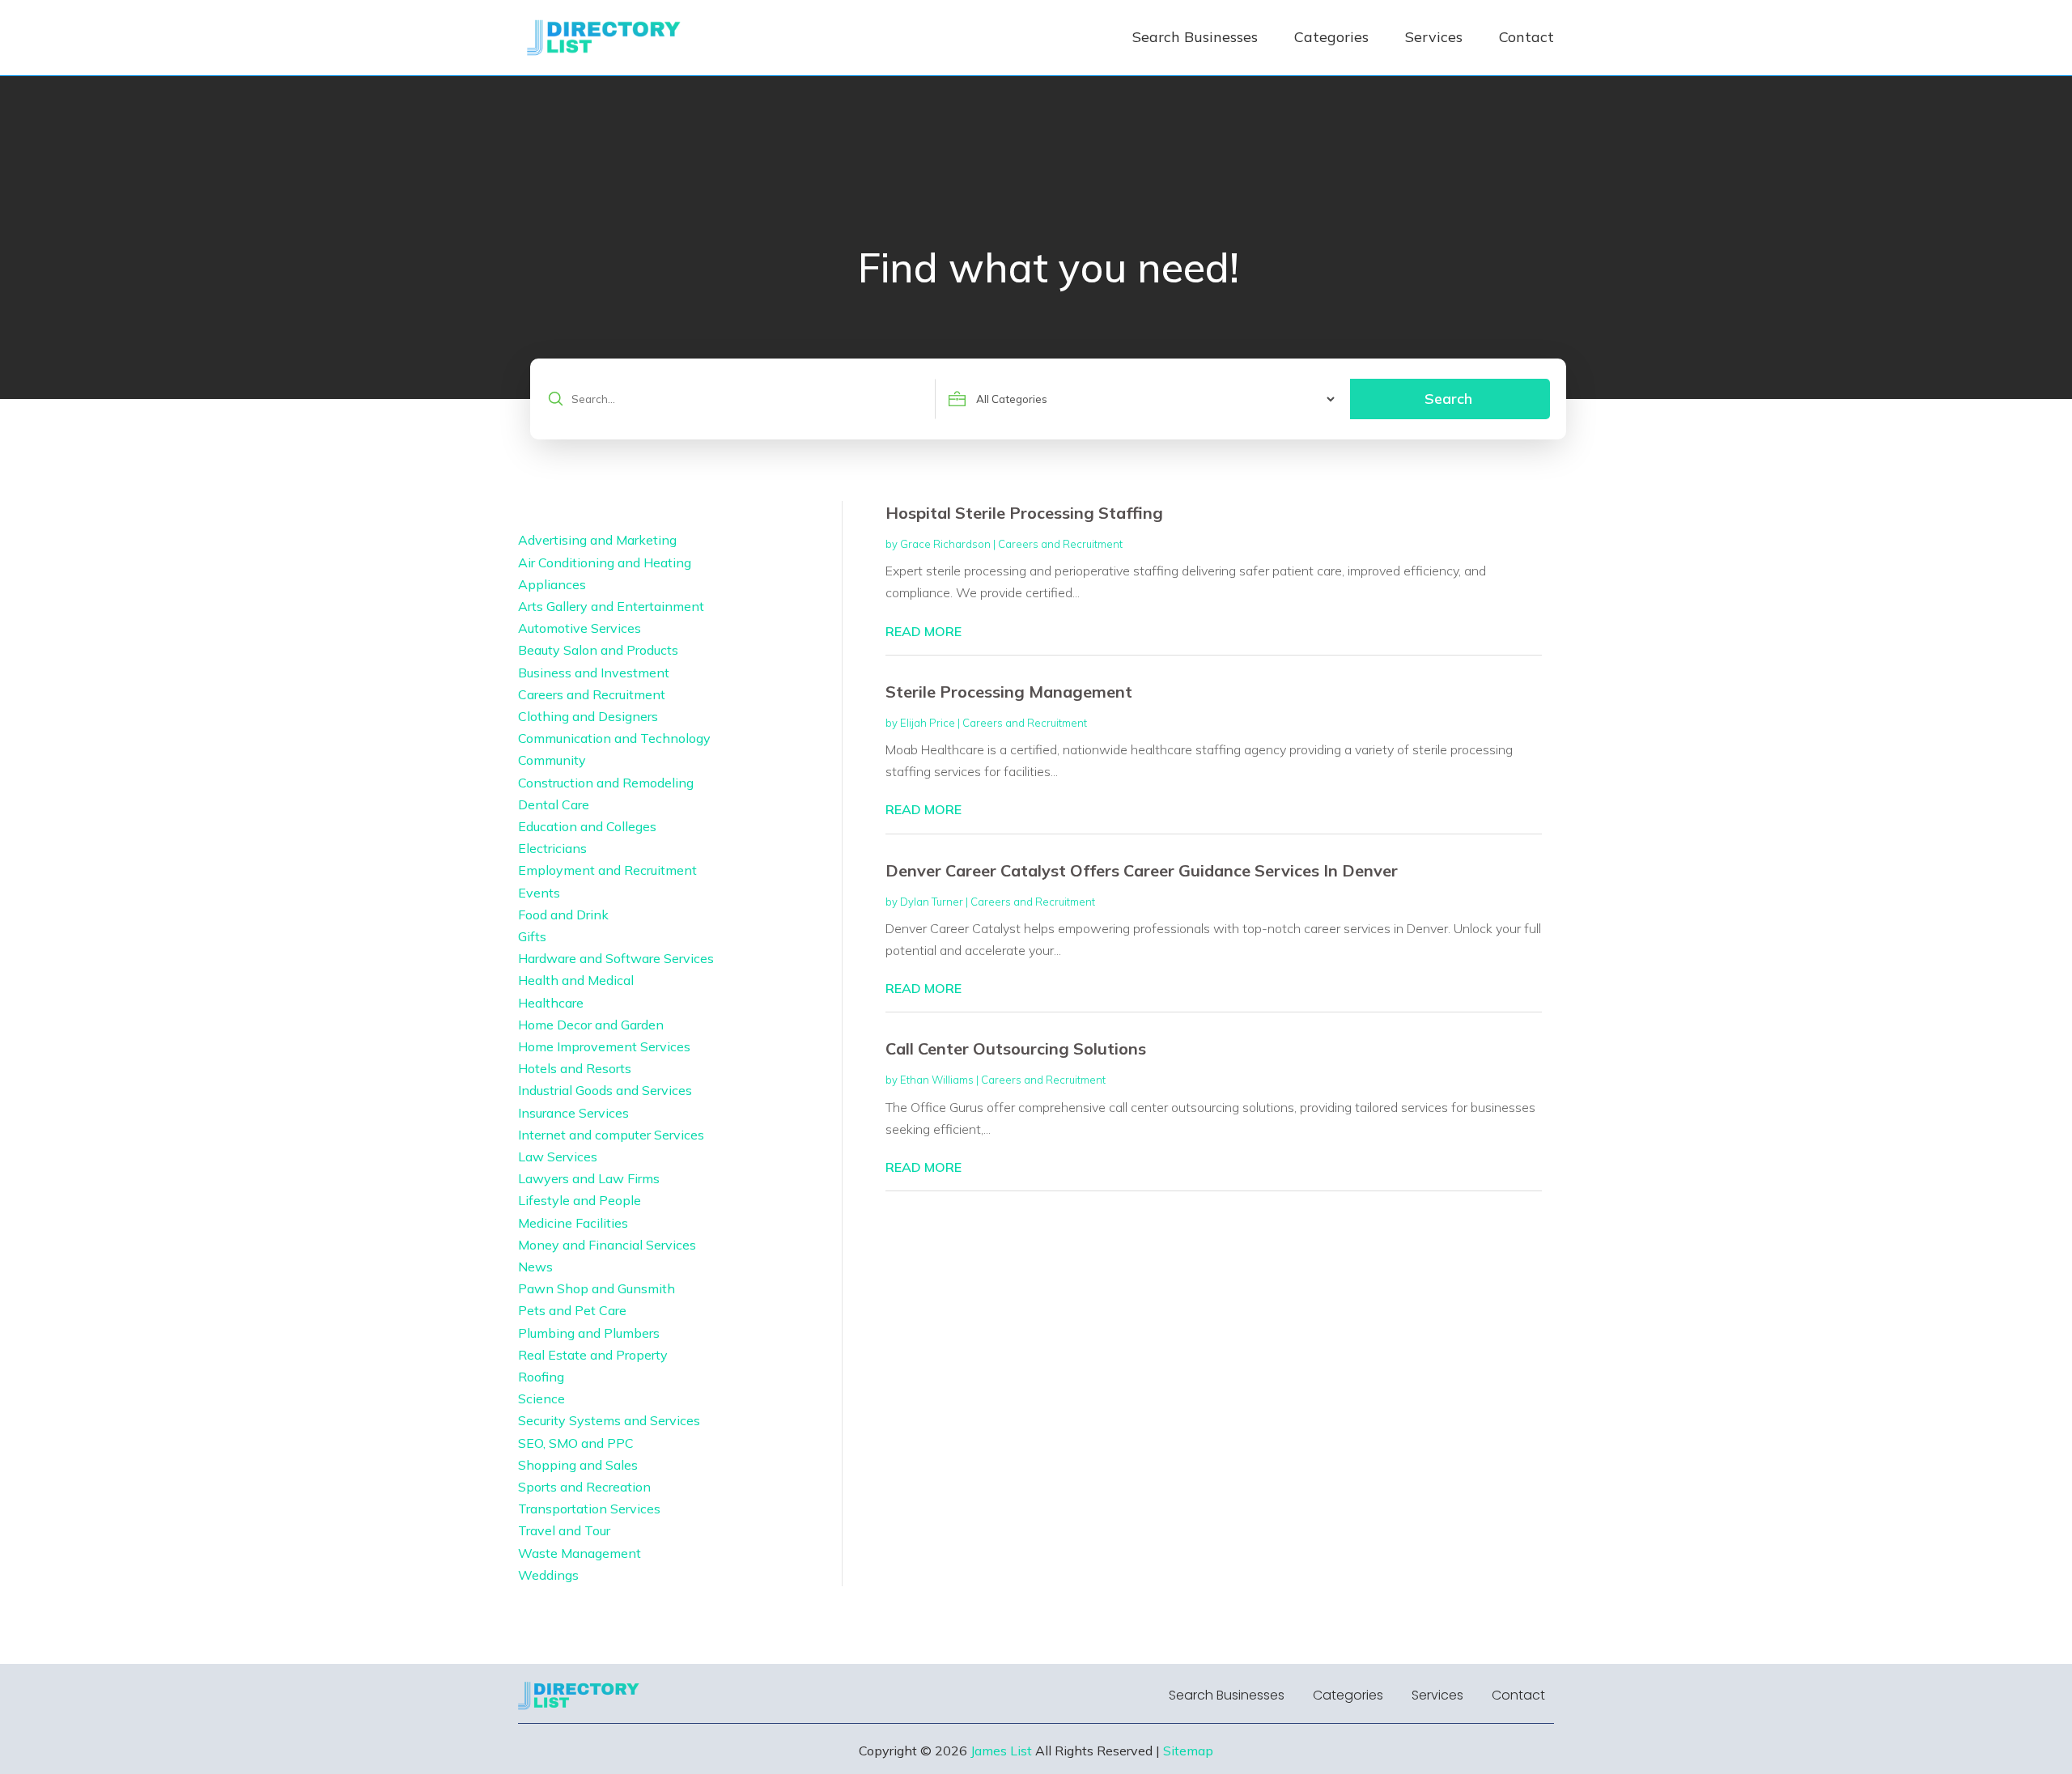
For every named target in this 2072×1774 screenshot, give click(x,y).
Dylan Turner (932, 902)
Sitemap (1188, 1751)
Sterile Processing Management (1009, 692)
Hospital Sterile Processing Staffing (1024, 513)
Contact (1526, 37)
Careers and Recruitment (1060, 544)
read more (923, 631)
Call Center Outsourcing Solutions (1016, 1048)
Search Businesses (1195, 37)
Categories (1331, 37)
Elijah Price (928, 723)
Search (1448, 399)
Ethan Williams (937, 1080)
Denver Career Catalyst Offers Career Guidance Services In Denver (1142, 870)
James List (1001, 1751)
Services (1434, 37)
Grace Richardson (945, 544)
